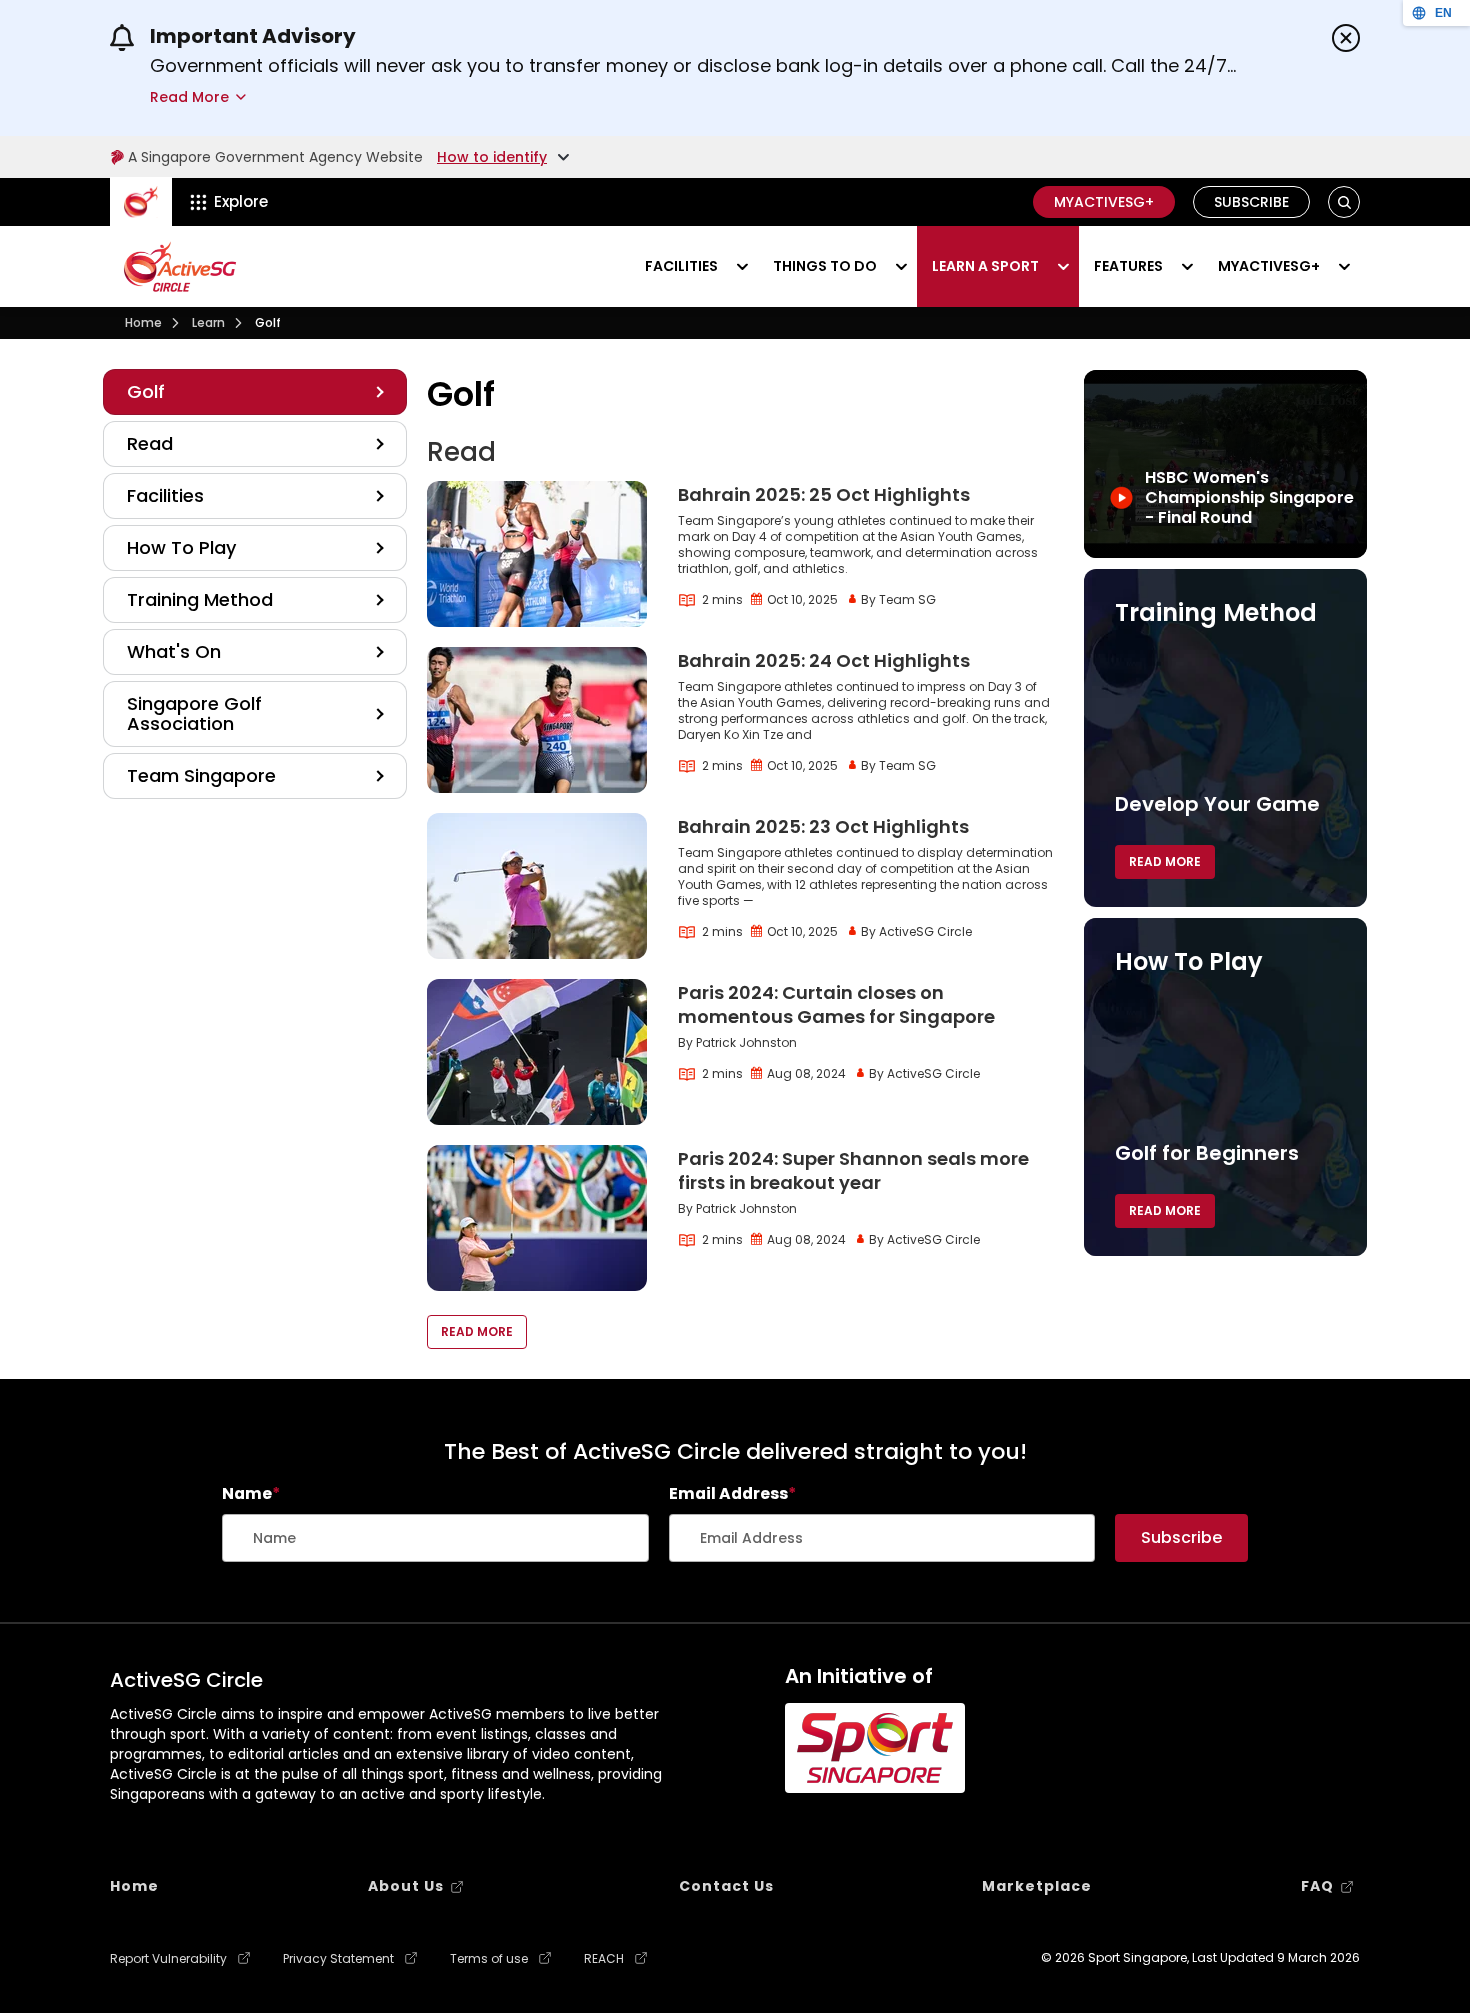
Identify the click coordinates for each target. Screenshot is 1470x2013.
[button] (1344, 202)
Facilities (681, 266)
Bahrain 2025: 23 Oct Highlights (823, 826)
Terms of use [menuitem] (489, 1959)
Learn (208, 322)
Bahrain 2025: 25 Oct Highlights (824, 494)
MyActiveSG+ (1104, 202)
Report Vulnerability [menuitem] (168, 1959)
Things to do (825, 266)
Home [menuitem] (134, 1886)
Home (143, 322)
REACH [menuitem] (604, 1959)
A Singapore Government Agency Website (275, 157)
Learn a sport (985, 266)
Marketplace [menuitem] (1037, 1886)
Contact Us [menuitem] (726, 1886)
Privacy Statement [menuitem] (338, 1959)
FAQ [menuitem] (1317, 1886)
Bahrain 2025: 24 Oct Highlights (824, 660)
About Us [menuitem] (406, 1886)
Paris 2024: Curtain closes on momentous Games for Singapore (836, 1004)
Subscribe (1251, 202)
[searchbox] (435, 1538)
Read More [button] (477, 1331)
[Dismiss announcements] (1346, 38)
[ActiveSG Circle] (180, 266)
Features (1128, 266)
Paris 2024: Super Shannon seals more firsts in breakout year (853, 1170)
